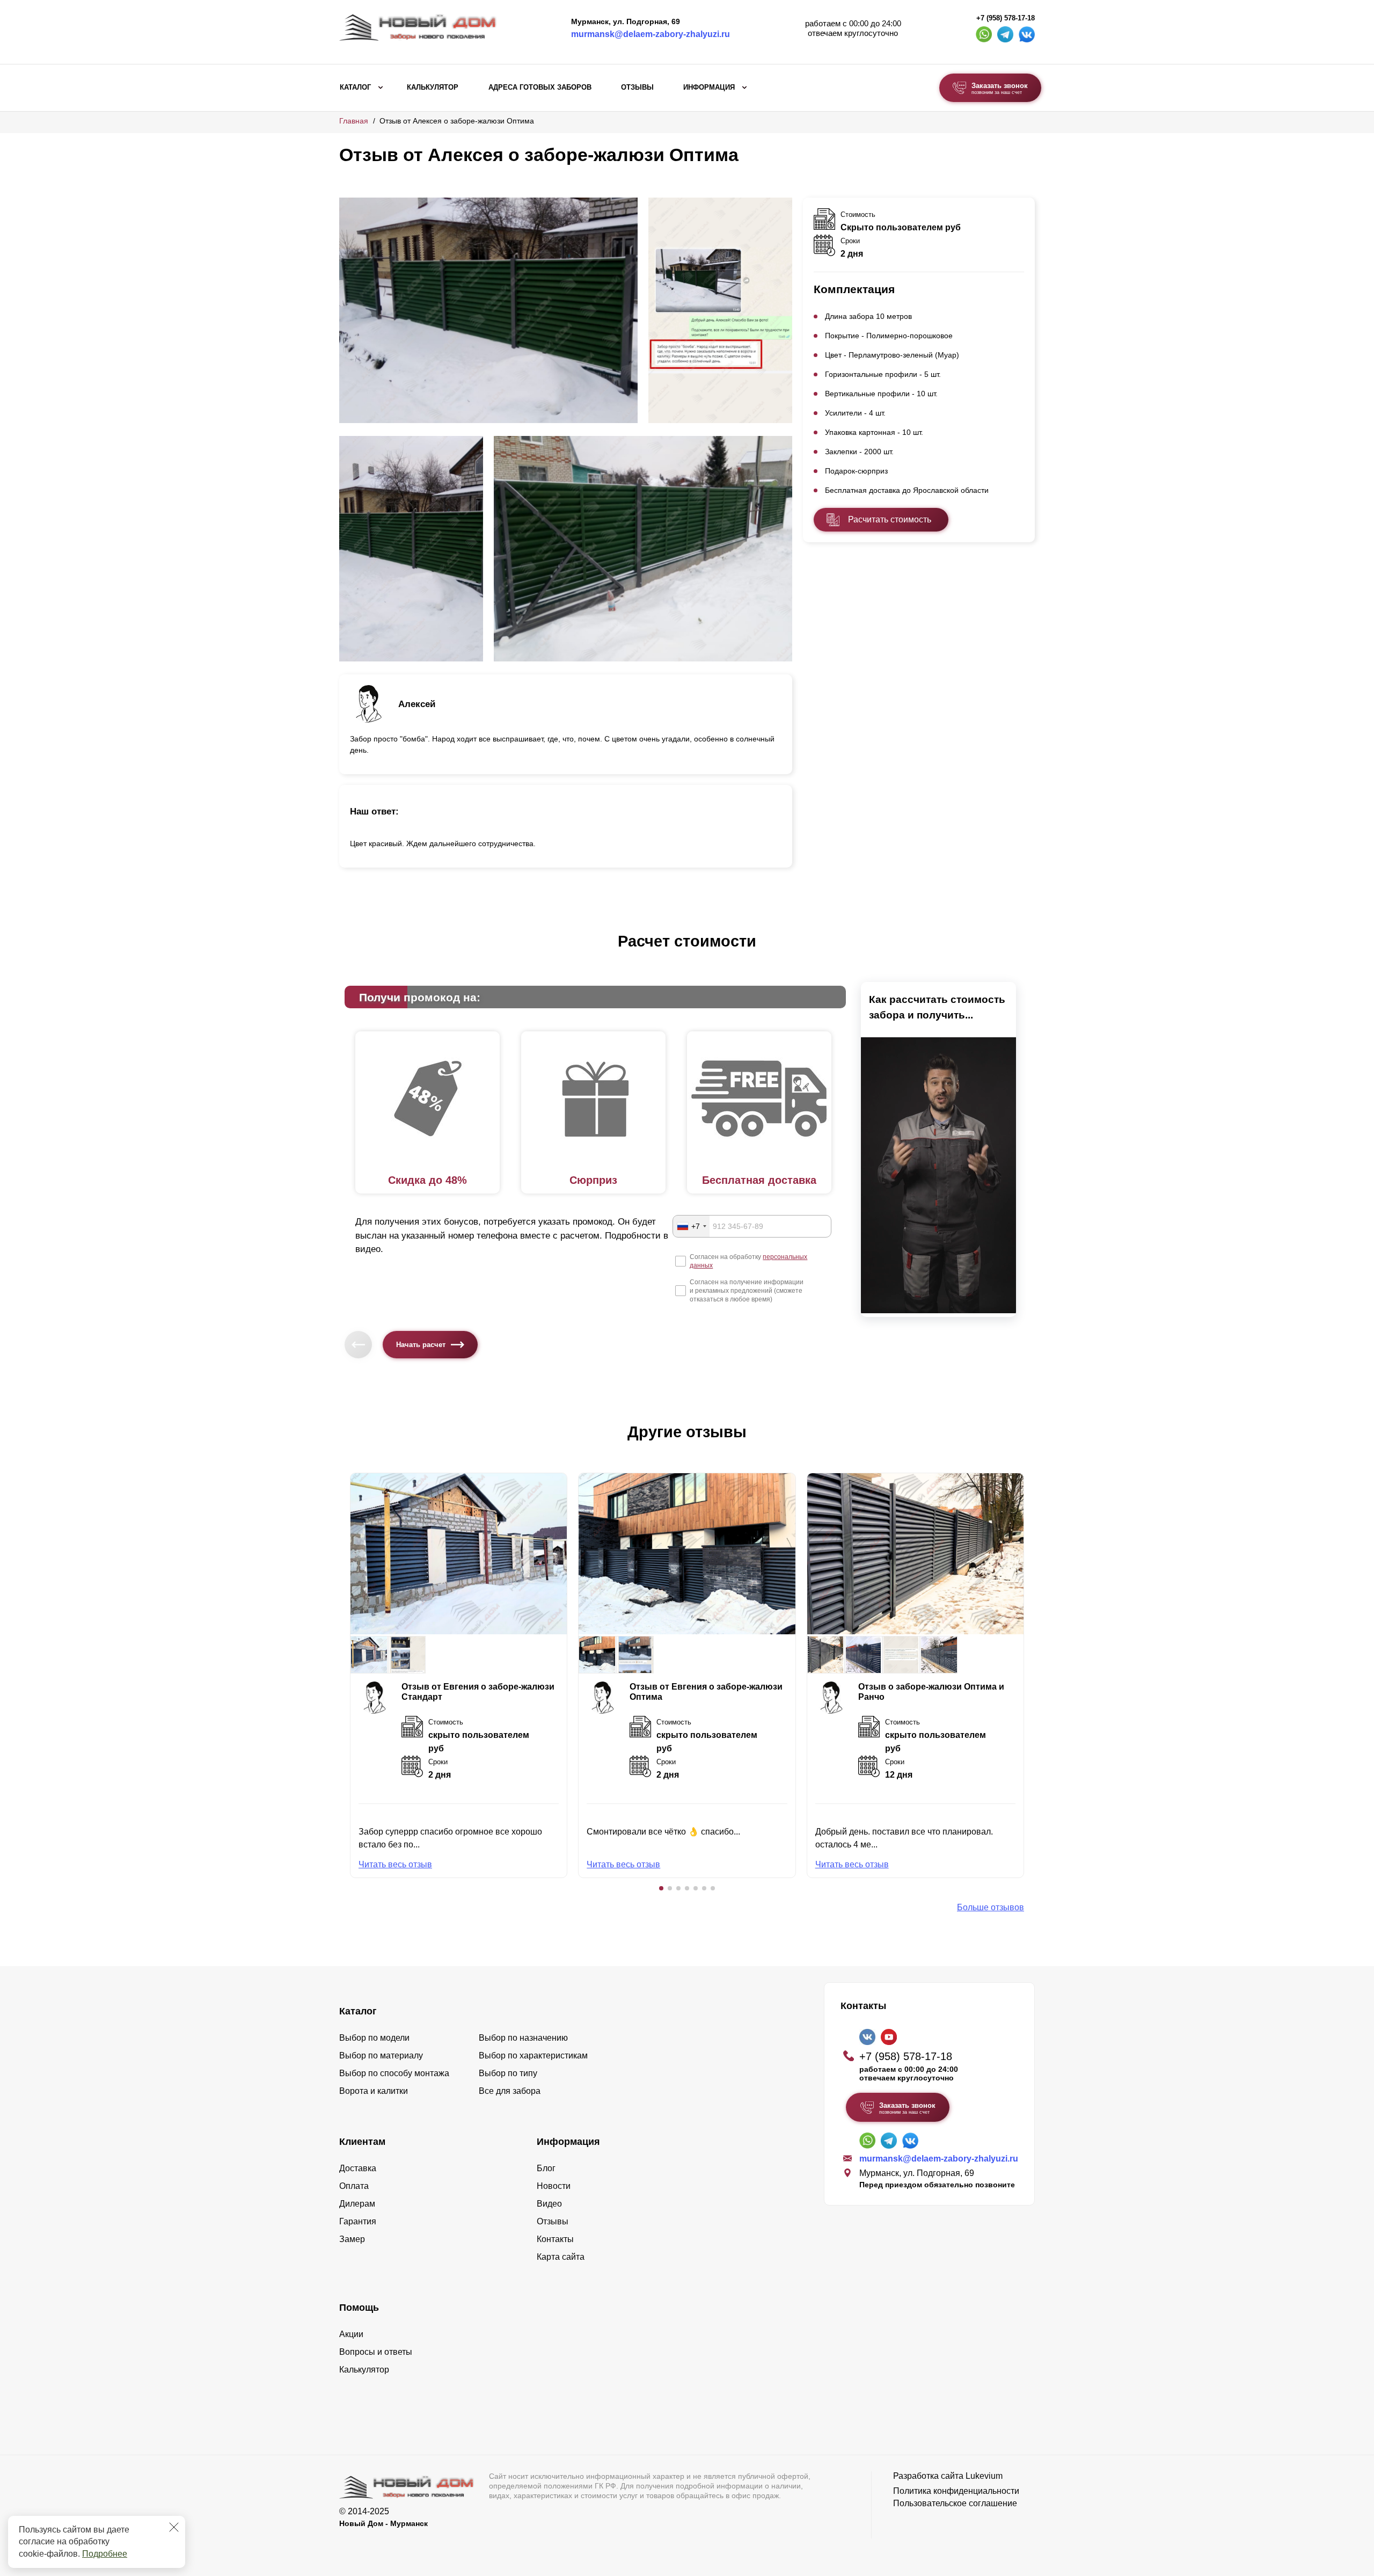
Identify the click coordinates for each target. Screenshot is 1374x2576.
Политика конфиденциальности (956, 2491)
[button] (661, 1888)
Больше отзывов (991, 1907)
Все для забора (510, 2091)
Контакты (555, 2239)
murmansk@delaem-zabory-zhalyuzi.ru (651, 34)
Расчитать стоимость (890, 519)
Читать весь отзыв (395, 1864)
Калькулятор (433, 88)
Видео (549, 2204)
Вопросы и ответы (376, 2352)
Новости (554, 2186)
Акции (351, 2334)
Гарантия (358, 2221)
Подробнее (105, 2554)
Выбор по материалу (381, 2055)
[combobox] (691, 1226)
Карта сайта (561, 2257)
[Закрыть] (174, 2527)
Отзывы (637, 88)
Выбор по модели (374, 2038)
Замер (352, 2239)
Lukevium (984, 2476)
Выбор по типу (508, 2073)
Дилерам (357, 2204)
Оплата (354, 2186)
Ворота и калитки (374, 2091)
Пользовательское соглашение (955, 2503)
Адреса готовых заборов (540, 88)
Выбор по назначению (523, 2038)
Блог (546, 2168)
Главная (354, 121)
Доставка (358, 2168)
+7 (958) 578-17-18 (1006, 18)
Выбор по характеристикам (533, 2055)
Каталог (355, 88)
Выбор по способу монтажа (394, 2073)
